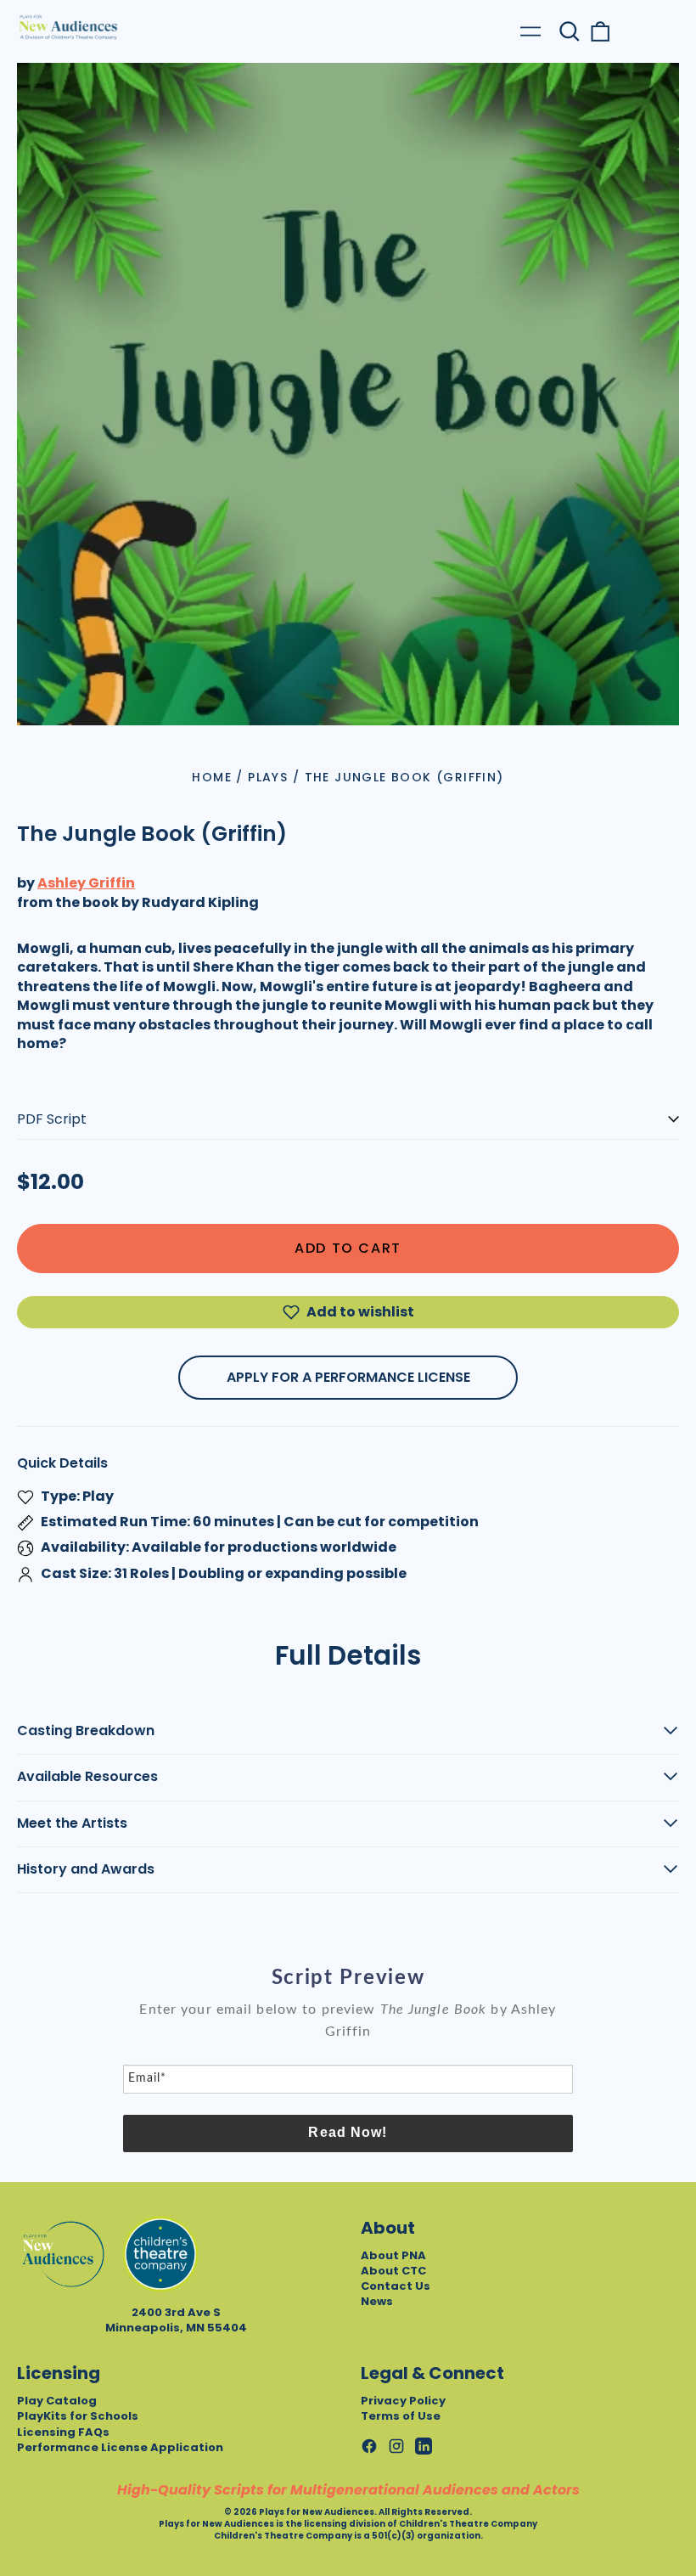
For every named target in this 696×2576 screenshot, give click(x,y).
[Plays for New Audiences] (68, 27)
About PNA (393, 2255)
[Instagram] (396, 2446)
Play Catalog (57, 2401)
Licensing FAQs (63, 2432)
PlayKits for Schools (78, 2416)
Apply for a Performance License (348, 1377)
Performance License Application (120, 2447)
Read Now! (348, 2132)
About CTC (393, 2271)
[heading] (348, 1978)
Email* (147, 2078)
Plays (268, 777)
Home (212, 777)
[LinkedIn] (424, 2446)
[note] (348, 2031)
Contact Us (396, 2286)
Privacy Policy (403, 2401)
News (377, 2301)
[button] (570, 31)
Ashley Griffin (86, 883)
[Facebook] (369, 2446)
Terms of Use (401, 2416)
